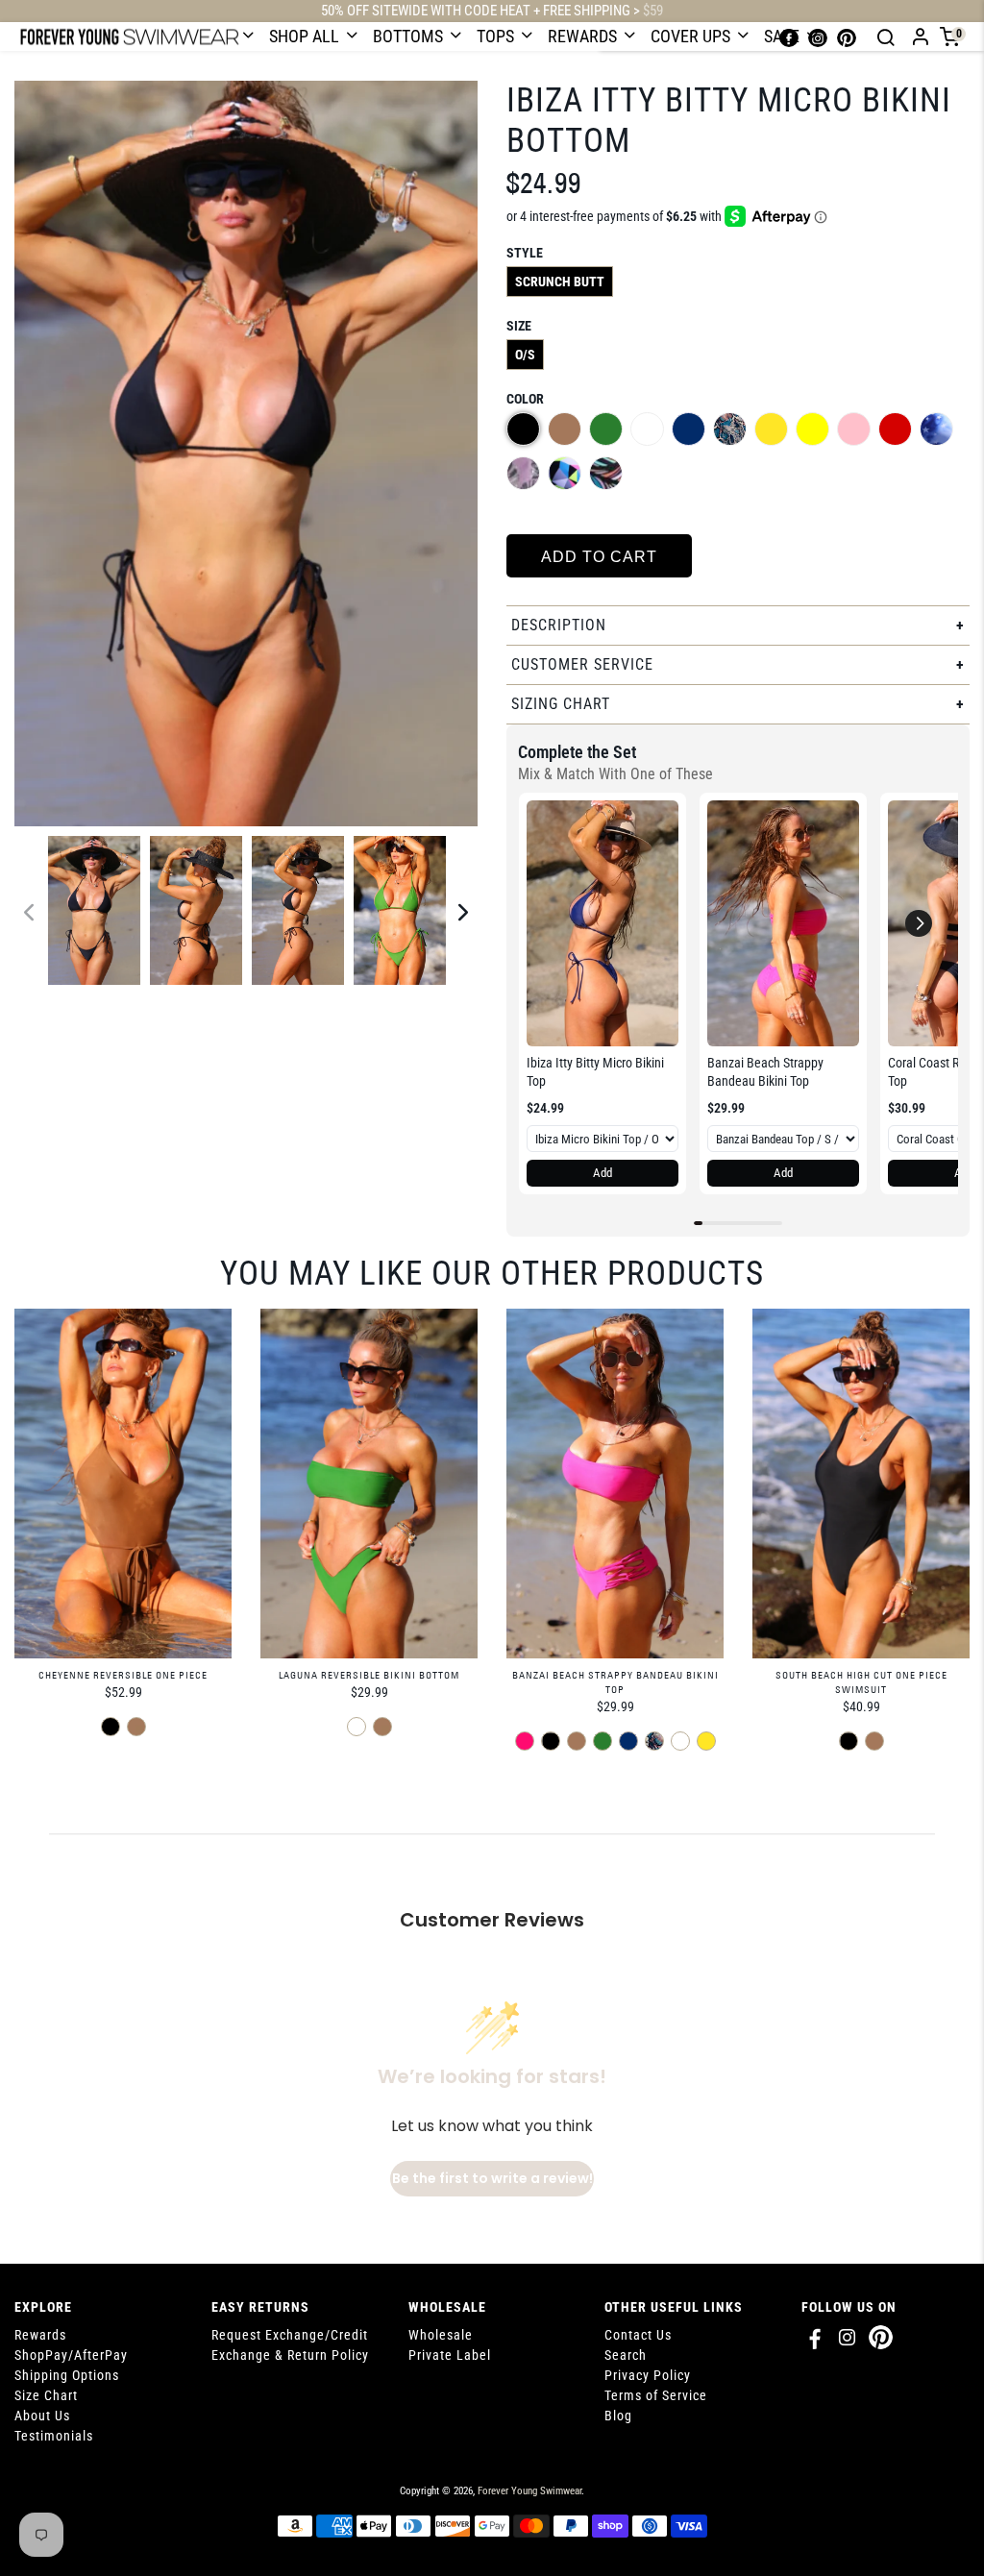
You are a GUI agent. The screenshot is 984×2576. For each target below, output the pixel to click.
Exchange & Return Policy (290, 2355)
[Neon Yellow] (812, 429)
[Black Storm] (523, 429)
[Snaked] (730, 429)
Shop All (306, 36)
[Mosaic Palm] (606, 473)
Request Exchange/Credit (290, 2335)
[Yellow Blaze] (771, 429)
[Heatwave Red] (895, 429)
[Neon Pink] (854, 429)
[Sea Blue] (689, 429)
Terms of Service (656, 2395)
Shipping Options (67, 2375)
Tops (497, 36)
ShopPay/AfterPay (71, 2355)
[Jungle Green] (606, 429)
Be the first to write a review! (492, 2178)
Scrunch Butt (560, 282)
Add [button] (603, 1173)
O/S (525, 355)
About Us (42, 2416)
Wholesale (441, 2335)
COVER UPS (692, 36)
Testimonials (54, 2436)
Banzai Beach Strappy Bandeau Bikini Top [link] (765, 1072)
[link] (603, 923)
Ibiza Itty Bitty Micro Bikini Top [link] (595, 1072)
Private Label (450, 2355)
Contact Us (638, 2335)
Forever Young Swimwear (529, 2491)
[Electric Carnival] (565, 473)
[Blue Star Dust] (936, 429)
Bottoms (410, 36)
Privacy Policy (648, 2375)
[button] (919, 923)
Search (626, 2355)
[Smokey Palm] (523, 473)
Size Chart (46, 2395)
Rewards (584, 36)
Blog (618, 2416)
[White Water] (647, 429)
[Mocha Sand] (565, 429)
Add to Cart (599, 557)
